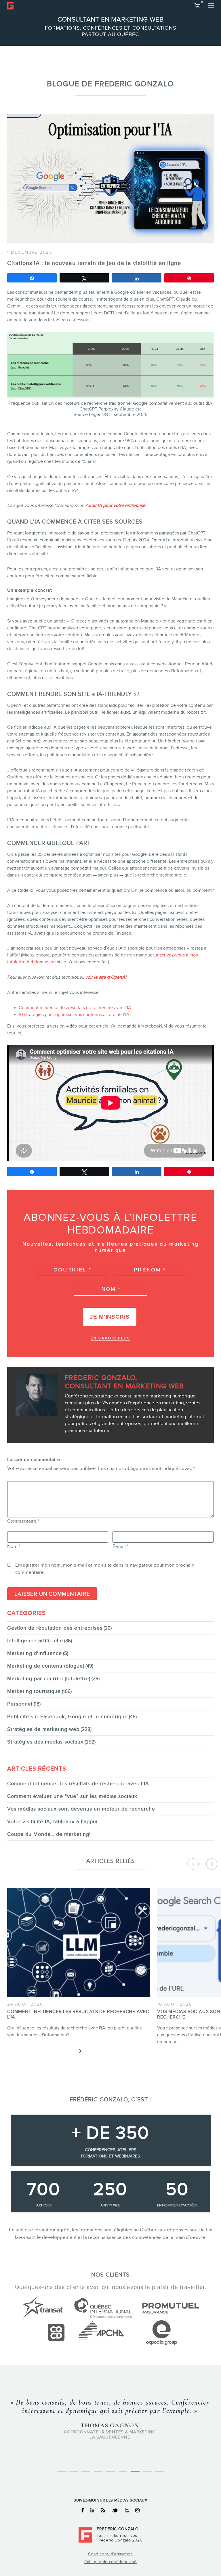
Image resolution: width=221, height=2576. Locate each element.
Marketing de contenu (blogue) (46, 1666)
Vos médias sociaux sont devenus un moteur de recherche (81, 1809)
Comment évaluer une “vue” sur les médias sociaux (72, 1796)
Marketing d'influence (35, 1653)
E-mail (121, 1546)
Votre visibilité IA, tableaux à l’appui (52, 1821)
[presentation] (193, 1864)
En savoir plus (110, 1338)
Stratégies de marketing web (43, 1729)
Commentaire (23, 1521)
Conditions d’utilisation (110, 2554)
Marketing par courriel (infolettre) (49, 1678)
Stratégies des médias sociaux (45, 1742)
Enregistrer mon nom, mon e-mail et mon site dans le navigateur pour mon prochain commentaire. (105, 1569)
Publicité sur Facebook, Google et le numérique (67, 1716)
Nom (14, 1546)
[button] (198, 6)
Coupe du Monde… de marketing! (49, 1834)
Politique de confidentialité (110, 2562)
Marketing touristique (34, 1691)
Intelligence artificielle (35, 1641)
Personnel (20, 1704)
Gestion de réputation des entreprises (55, 1628)
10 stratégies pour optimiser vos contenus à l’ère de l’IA (74, 1015)
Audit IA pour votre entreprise (115, 505)
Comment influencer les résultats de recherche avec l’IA (75, 1008)
